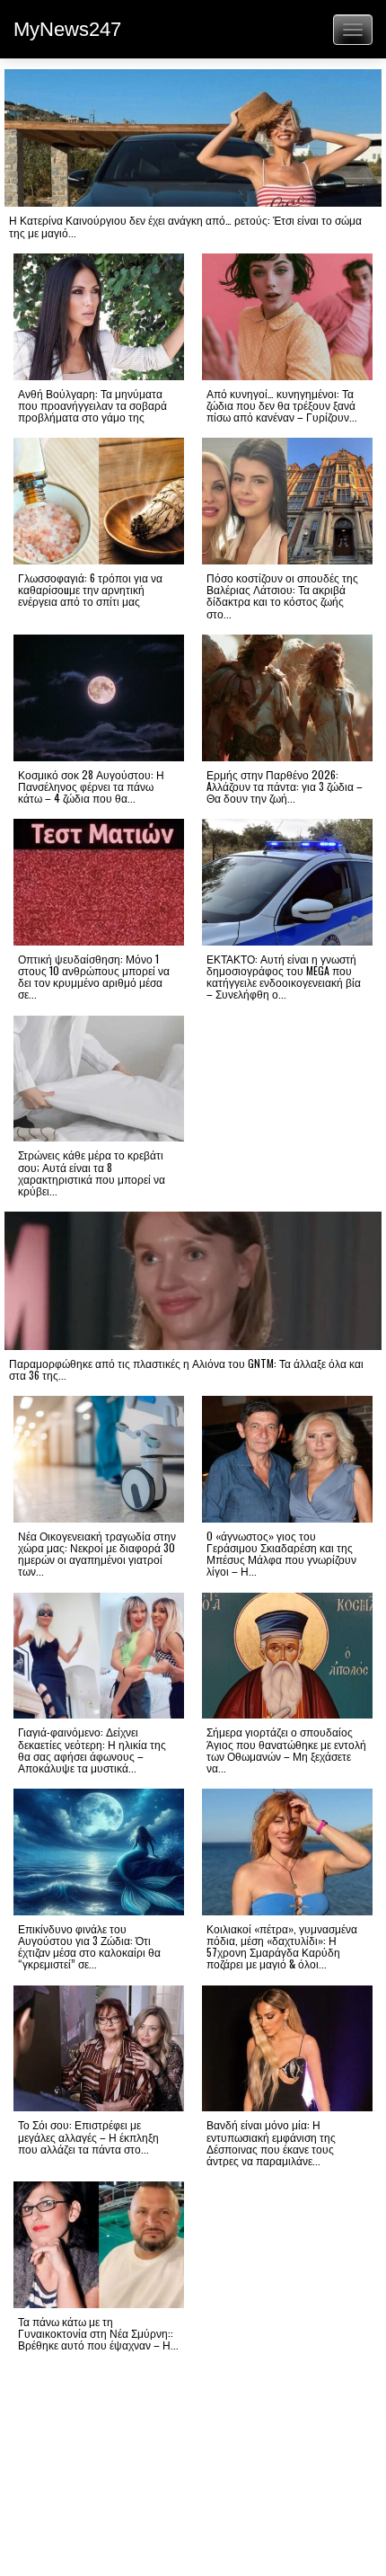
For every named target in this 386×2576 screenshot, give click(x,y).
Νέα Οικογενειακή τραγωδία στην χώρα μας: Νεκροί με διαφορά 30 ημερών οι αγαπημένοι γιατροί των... (97, 1554)
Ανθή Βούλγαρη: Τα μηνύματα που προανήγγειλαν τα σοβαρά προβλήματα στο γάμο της (92, 405)
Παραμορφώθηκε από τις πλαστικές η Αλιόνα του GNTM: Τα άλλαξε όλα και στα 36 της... (186, 1369)
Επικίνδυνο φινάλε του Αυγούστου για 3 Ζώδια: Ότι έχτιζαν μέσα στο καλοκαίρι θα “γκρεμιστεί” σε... (89, 1946)
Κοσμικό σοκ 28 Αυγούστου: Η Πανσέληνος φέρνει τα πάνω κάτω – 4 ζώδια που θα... (91, 786)
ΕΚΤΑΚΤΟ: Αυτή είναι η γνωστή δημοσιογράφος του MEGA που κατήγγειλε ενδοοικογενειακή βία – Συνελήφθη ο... (284, 977)
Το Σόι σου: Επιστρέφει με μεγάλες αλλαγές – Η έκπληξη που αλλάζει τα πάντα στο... (88, 2136)
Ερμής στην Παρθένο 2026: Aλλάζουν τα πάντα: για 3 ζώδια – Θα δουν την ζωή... (285, 786)
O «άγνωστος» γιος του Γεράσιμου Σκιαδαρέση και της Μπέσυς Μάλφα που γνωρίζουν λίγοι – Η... (281, 1554)
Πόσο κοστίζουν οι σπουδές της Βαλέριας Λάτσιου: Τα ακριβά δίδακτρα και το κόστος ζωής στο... (282, 595)
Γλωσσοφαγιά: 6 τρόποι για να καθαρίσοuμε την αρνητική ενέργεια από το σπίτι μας (90, 589)
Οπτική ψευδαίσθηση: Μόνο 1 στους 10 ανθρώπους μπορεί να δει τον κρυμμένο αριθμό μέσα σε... (94, 977)
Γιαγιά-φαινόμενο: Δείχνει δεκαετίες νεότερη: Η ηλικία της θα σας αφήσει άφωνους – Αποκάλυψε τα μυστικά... (92, 1750)
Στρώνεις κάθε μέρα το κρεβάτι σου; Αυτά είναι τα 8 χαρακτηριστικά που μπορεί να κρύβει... (92, 1173)
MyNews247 (67, 29)
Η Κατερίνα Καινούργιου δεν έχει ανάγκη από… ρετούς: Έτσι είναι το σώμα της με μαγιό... (185, 226)
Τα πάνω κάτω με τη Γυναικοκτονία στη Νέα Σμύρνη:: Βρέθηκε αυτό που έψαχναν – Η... (98, 2333)
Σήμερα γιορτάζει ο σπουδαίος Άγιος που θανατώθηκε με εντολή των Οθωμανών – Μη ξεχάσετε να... (286, 1750)
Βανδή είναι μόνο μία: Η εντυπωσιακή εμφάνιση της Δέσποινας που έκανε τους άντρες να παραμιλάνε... (271, 2142)
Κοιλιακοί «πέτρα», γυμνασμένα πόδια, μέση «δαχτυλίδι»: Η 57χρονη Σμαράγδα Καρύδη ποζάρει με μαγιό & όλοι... (282, 1946)
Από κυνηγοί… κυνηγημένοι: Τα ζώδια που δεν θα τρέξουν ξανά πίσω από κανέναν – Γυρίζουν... (282, 405)
